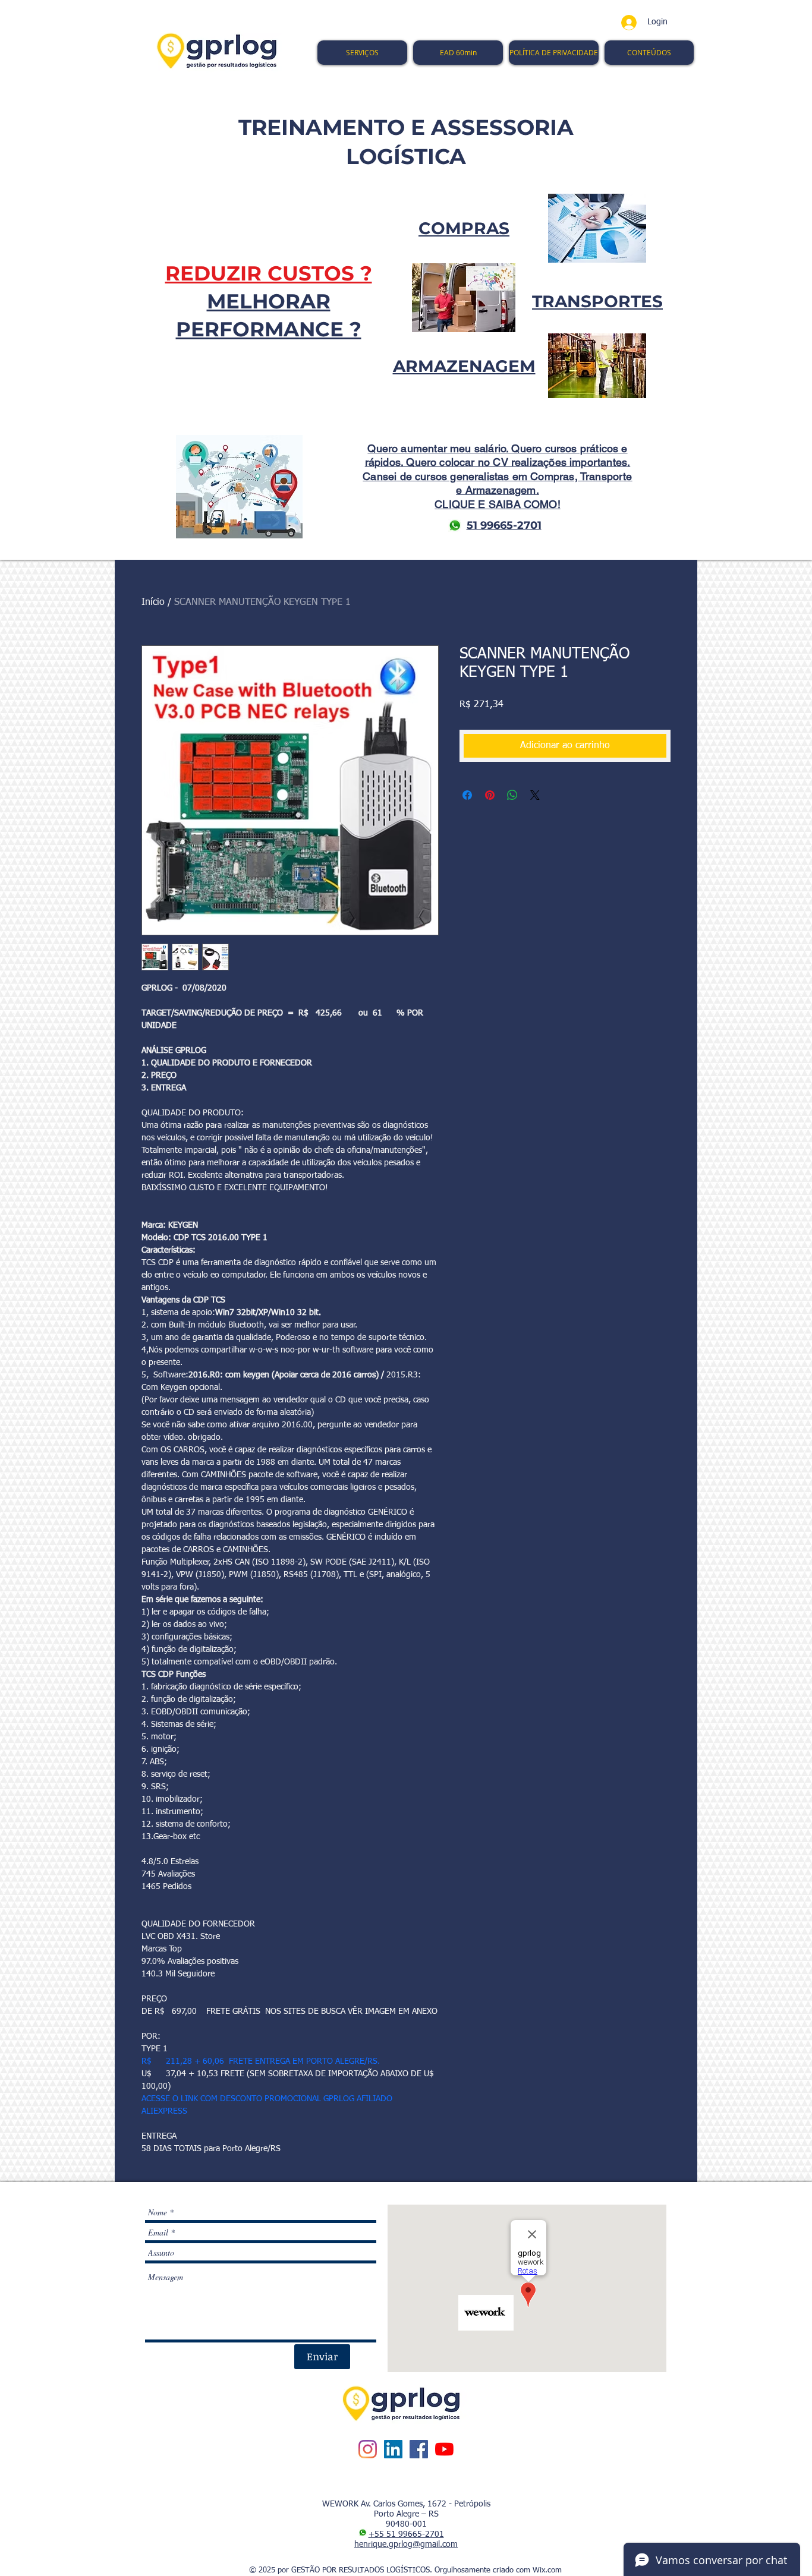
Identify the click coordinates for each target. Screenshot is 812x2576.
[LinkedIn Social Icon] (393, 2449)
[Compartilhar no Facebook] (467, 795)
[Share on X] (535, 795)
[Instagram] (368, 2449)
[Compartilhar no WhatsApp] (512, 795)
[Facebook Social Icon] (419, 2449)
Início (153, 603)
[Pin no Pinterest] (490, 795)
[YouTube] (444, 2449)
